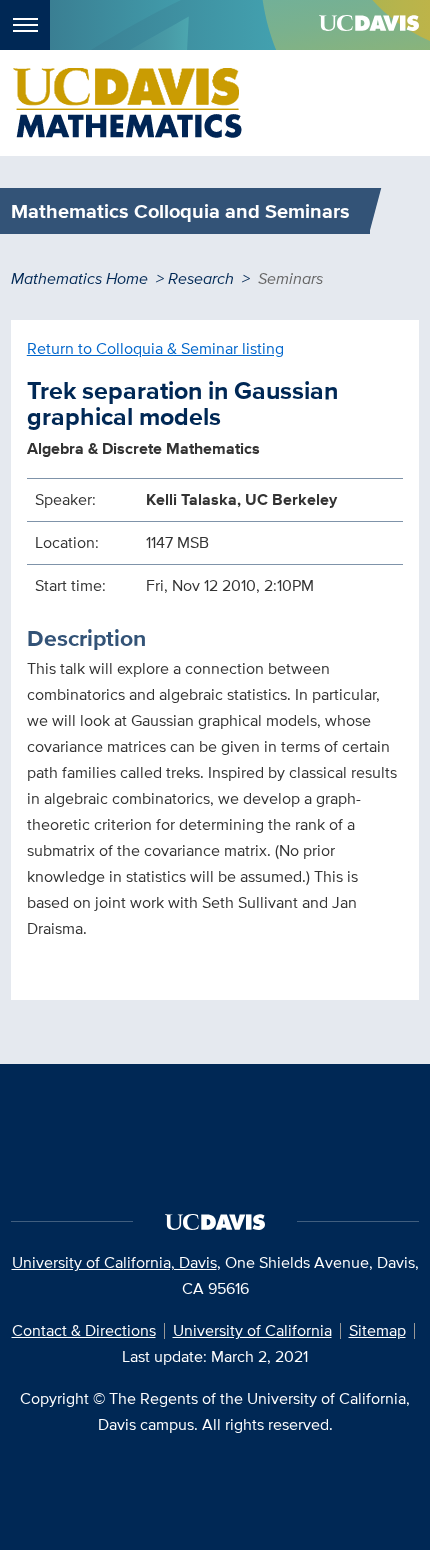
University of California (252, 1330)
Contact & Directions (84, 1330)
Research (201, 278)
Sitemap (377, 1330)
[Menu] (25, 25)
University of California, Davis (114, 1262)
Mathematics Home (79, 278)
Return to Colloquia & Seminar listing (155, 348)
